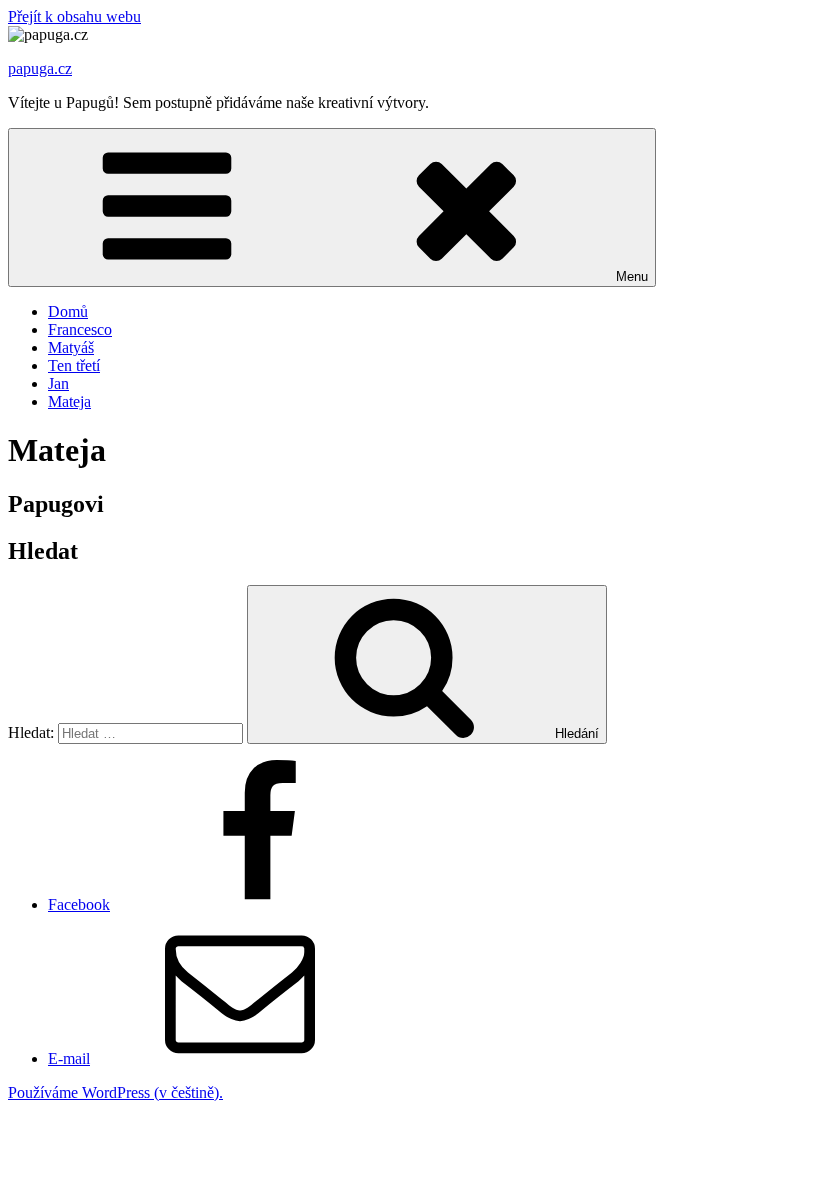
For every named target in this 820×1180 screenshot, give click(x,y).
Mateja (69, 401)
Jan (58, 383)
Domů (68, 311)
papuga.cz (40, 68)
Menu (632, 276)
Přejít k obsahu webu (74, 16)
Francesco (80, 329)
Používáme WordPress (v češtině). (115, 1092)
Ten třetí (74, 365)
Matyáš (71, 347)
